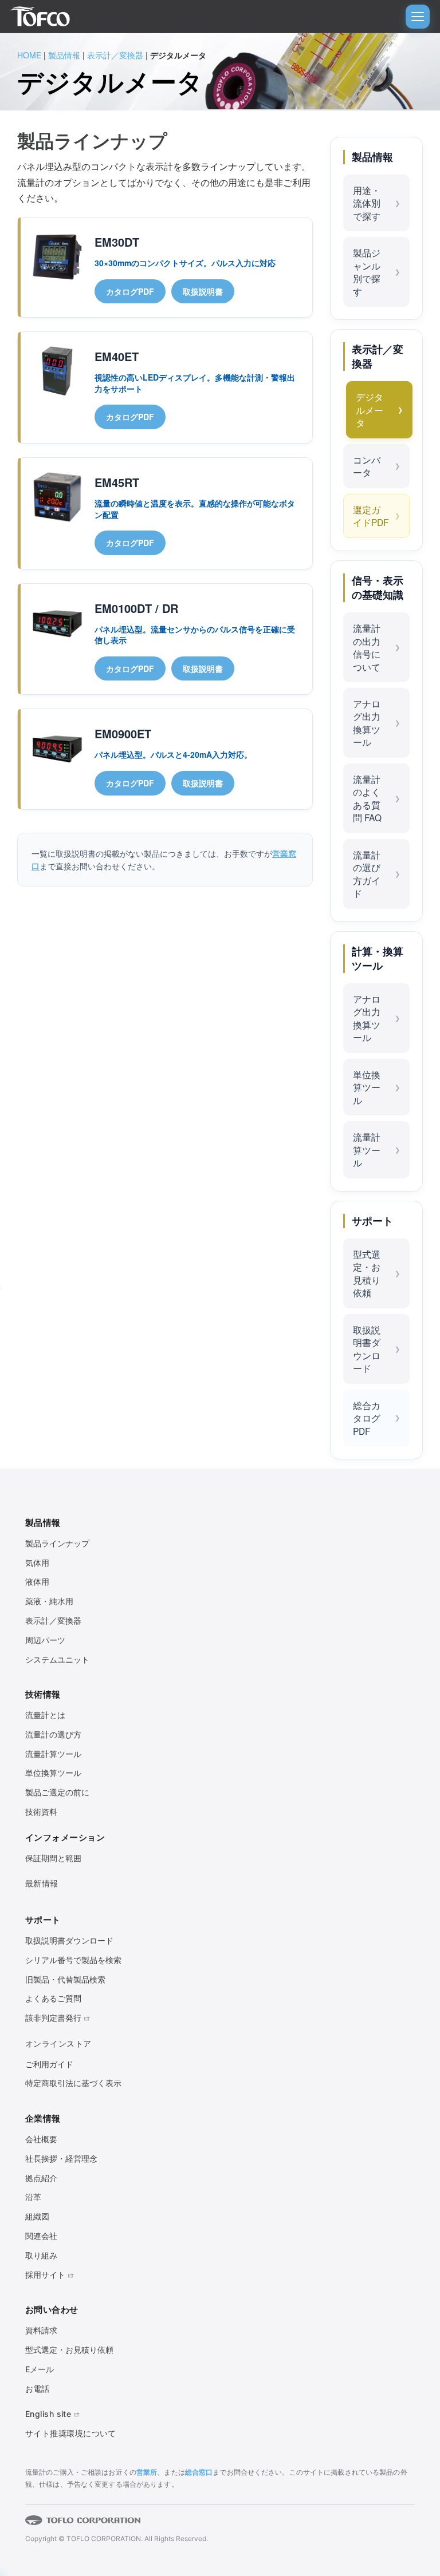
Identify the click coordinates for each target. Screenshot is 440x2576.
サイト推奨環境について (71, 2433)
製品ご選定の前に (57, 1792)
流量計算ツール (367, 1149)
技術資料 (41, 1812)
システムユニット (57, 1659)
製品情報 (64, 55)
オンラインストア (58, 2043)
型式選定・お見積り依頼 (367, 1273)
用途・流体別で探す (367, 203)
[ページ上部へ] (406, 2527)
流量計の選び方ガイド (367, 874)
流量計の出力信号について (367, 647)
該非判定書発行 (53, 2018)
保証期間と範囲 (53, 1858)
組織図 (37, 2216)
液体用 (37, 1582)
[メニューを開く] (418, 17)
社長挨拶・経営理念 (61, 2158)
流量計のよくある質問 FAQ (367, 798)
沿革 (33, 2197)
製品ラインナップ (57, 1543)
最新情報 (42, 1883)
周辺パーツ (45, 1640)
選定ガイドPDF (371, 516)
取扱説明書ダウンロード (367, 1349)
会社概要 (41, 2139)
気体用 (37, 1563)
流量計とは (45, 1715)
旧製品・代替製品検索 (65, 1979)
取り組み (41, 2255)
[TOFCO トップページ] (40, 17)
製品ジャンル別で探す (367, 272)
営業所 (147, 2472)
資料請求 (41, 2330)
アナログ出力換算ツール (367, 723)
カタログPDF (130, 291)
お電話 (37, 2389)
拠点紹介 (41, 2178)
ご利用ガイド (49, 2064)
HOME (29, 55)
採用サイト (45, 2275)
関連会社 (41, 2236)
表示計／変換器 (115, 55)
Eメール (40, 2369)
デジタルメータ (370, 409)
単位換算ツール (367, 1087)
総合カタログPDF (367, 1418)
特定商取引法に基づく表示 (73, 2083)
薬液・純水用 (49, 1601)
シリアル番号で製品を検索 (73, 1960)
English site (48, 2414)
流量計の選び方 (53, 1734)
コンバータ (367, 466)
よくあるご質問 (53, 1998)
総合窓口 (199, 2472)
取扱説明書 (203, 291)
